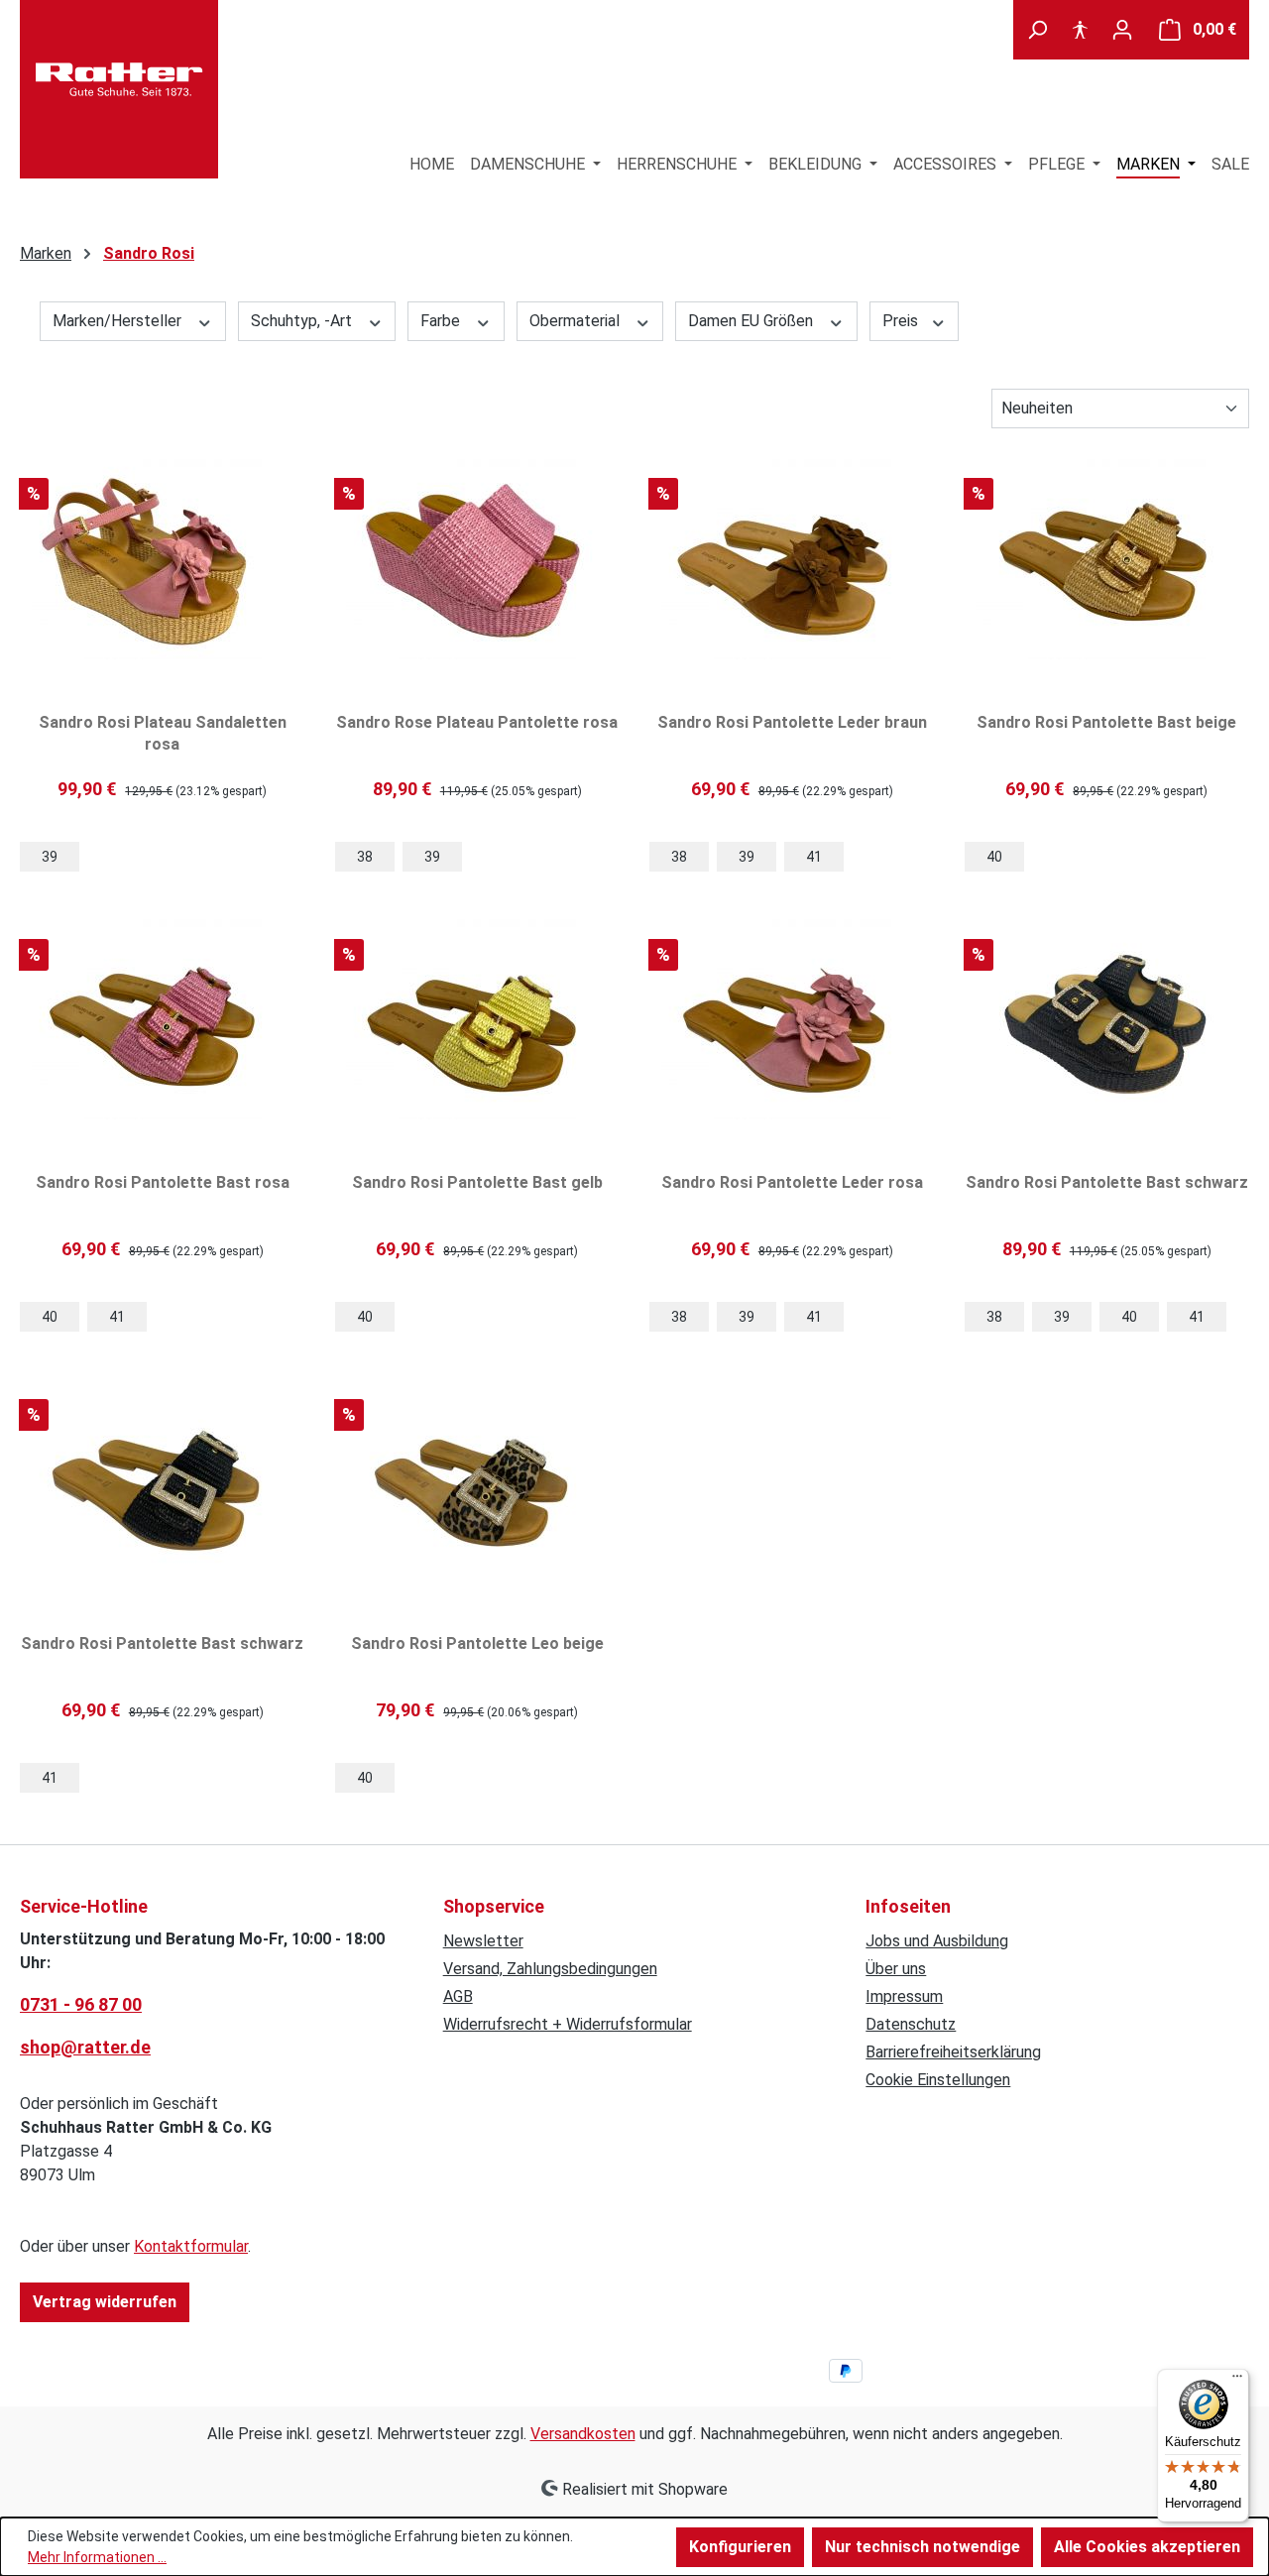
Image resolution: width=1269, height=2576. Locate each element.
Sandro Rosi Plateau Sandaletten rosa (163, 733)
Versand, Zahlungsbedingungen (550, 1969)
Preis (902, 321)
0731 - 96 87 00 (81, 2004)
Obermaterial (577, 321)
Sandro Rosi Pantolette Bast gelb (477, 1182)
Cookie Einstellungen (938, 2080)
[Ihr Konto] (1122, 30)
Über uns (896, 1969)
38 (365, 857)
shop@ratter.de (85, 2047)
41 (814, 857)
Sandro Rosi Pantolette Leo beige (477, 1643)
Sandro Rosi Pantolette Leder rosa (792, 1182)
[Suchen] (1037, 30)
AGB (458, 1996)
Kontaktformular (191, 2246)
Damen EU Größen (752, 321)
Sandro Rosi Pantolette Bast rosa (163, 1182)
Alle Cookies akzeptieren (1147, 2547)
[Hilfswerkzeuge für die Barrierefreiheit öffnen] (1080, 30)
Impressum (904, 1996)
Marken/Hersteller (119, 321)
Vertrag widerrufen (105, 2302)
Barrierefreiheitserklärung (953, 2052)
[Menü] (1237, 2381)
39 (50, 857)
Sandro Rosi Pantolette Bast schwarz (1107, 1182)
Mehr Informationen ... (97, 2557)
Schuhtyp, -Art (303, 321)
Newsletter (483, 1941)
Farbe (442, 321)
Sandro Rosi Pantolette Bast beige (1106, 722)
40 (994, 857)
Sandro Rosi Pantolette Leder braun (792, 722)
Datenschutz (911, 2024)
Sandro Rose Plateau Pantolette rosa (477, 722)
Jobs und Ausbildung (937, 1941)
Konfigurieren (740, 2547)
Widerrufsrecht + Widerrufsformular (568, 2024)
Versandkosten (583, 2434)
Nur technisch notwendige (923, 2547)
